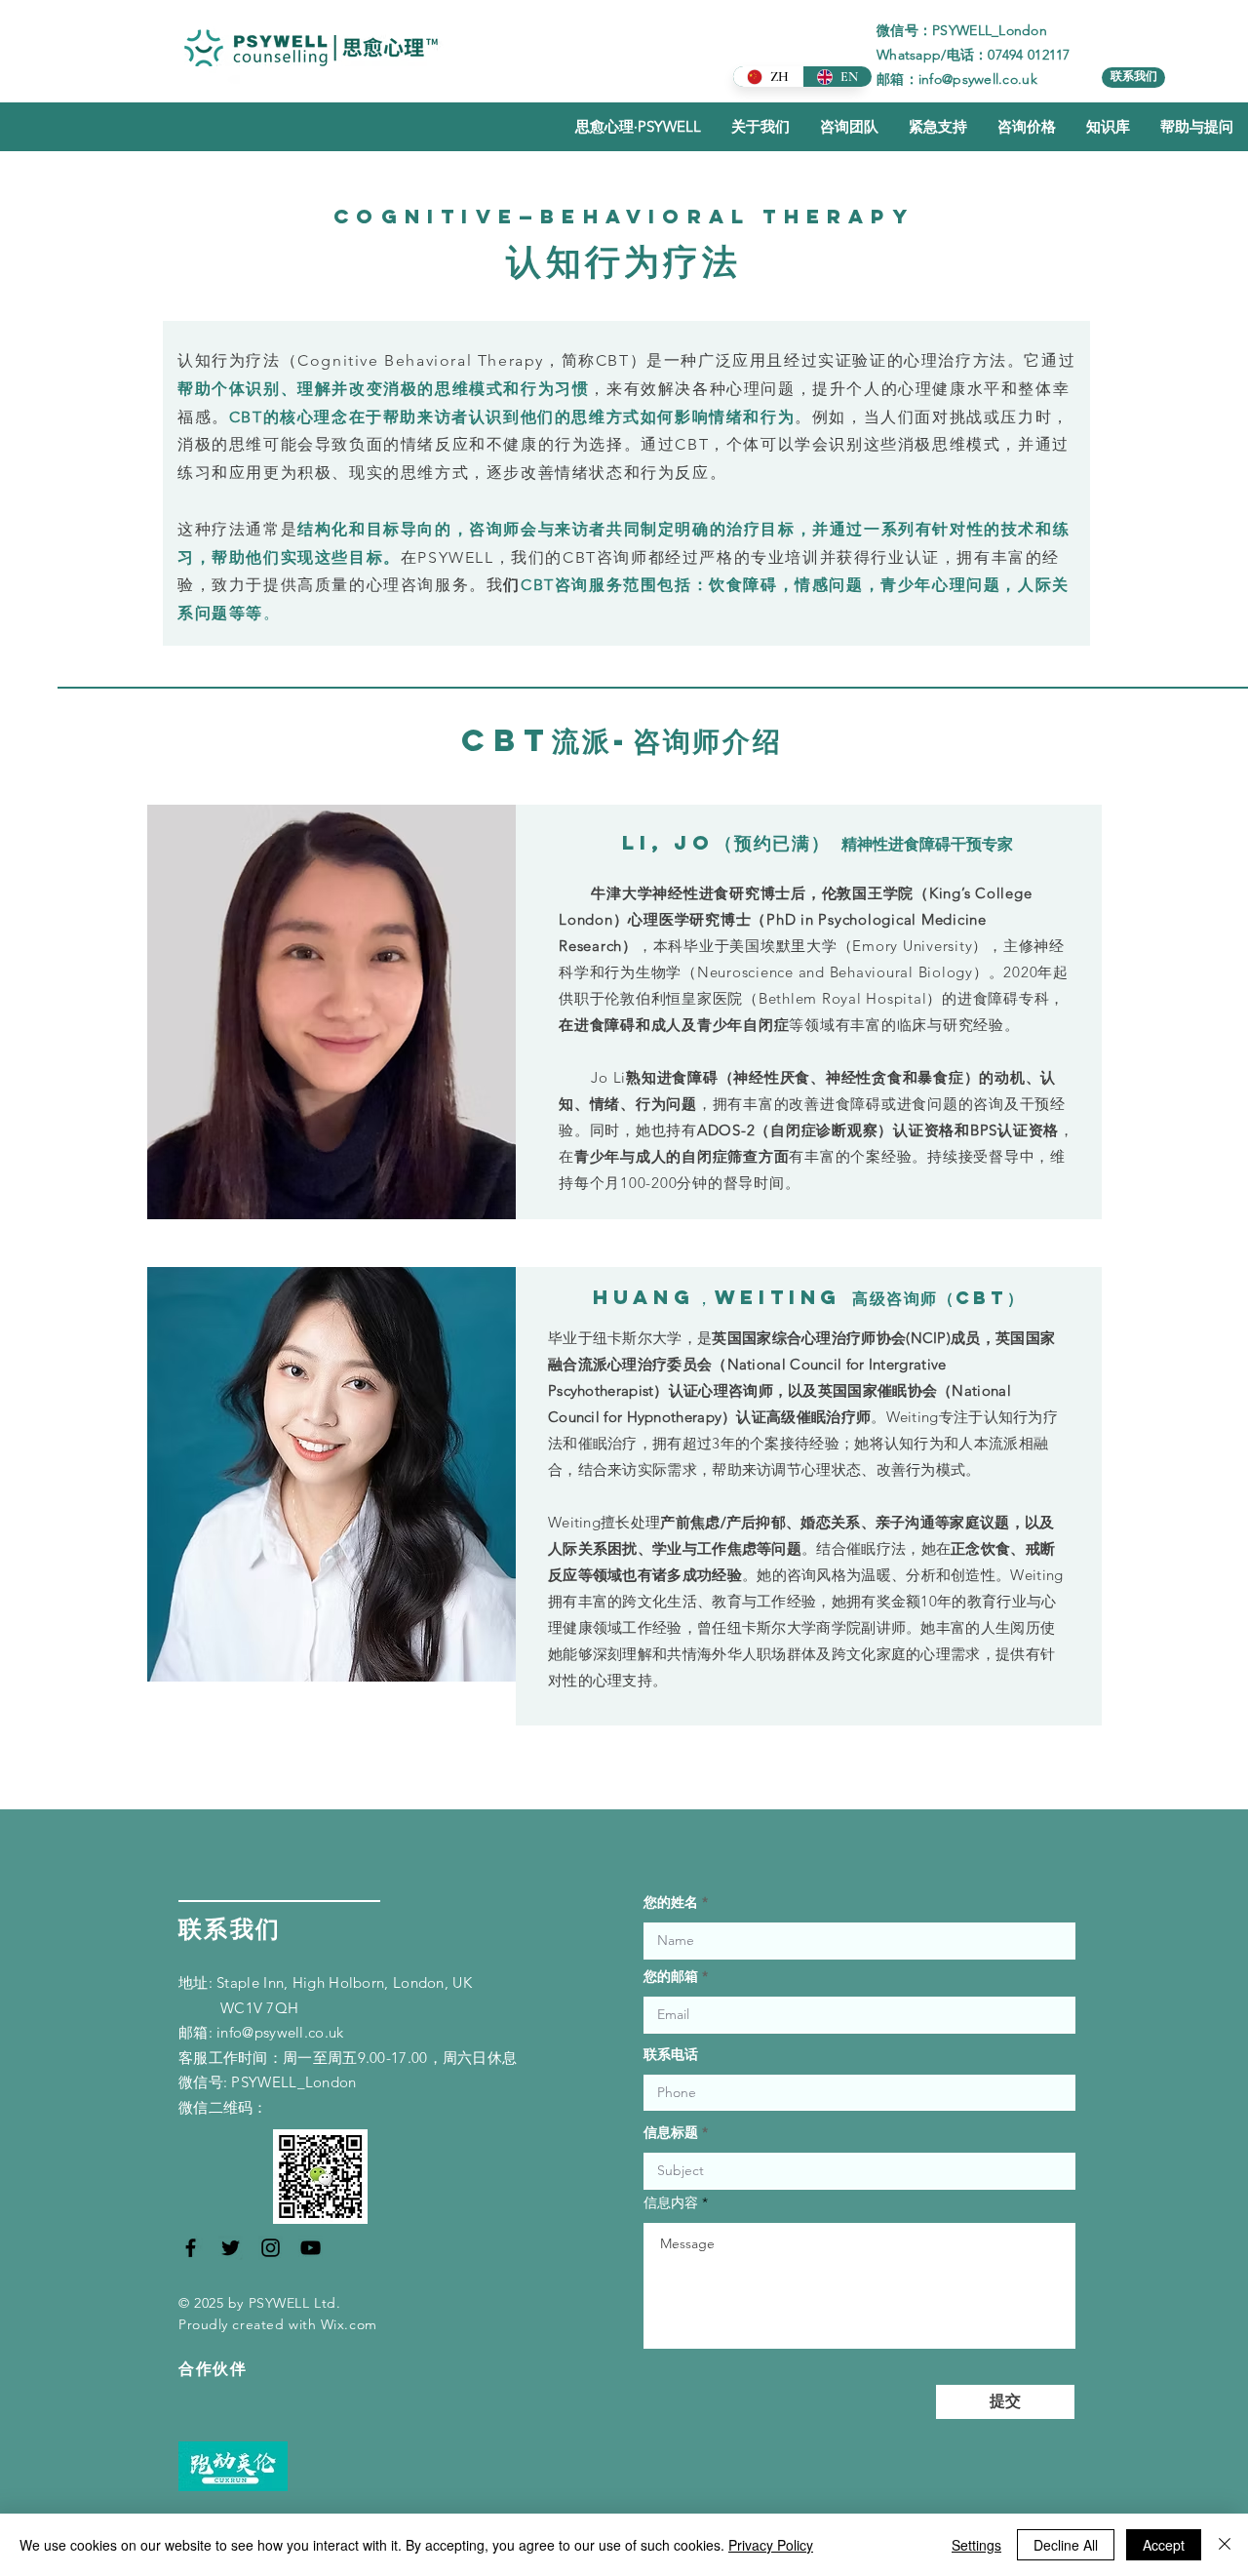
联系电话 (671, 2054)
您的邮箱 (671, 1976)
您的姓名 (671, 1902)
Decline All (1066, 2545)
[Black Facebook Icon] (191, 2248)
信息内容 (671, 2202)
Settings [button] (976, 2545)
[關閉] (1225, 2545)
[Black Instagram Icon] (271, 2248)
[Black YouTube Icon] (311, 2248)
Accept (1164, 2545)
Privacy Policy (771, 2545)
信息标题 (671, 2132)
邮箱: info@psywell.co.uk (261, 2032)
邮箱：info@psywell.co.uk (957, 79)
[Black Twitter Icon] (231, 2248)
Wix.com (349, 2324)
